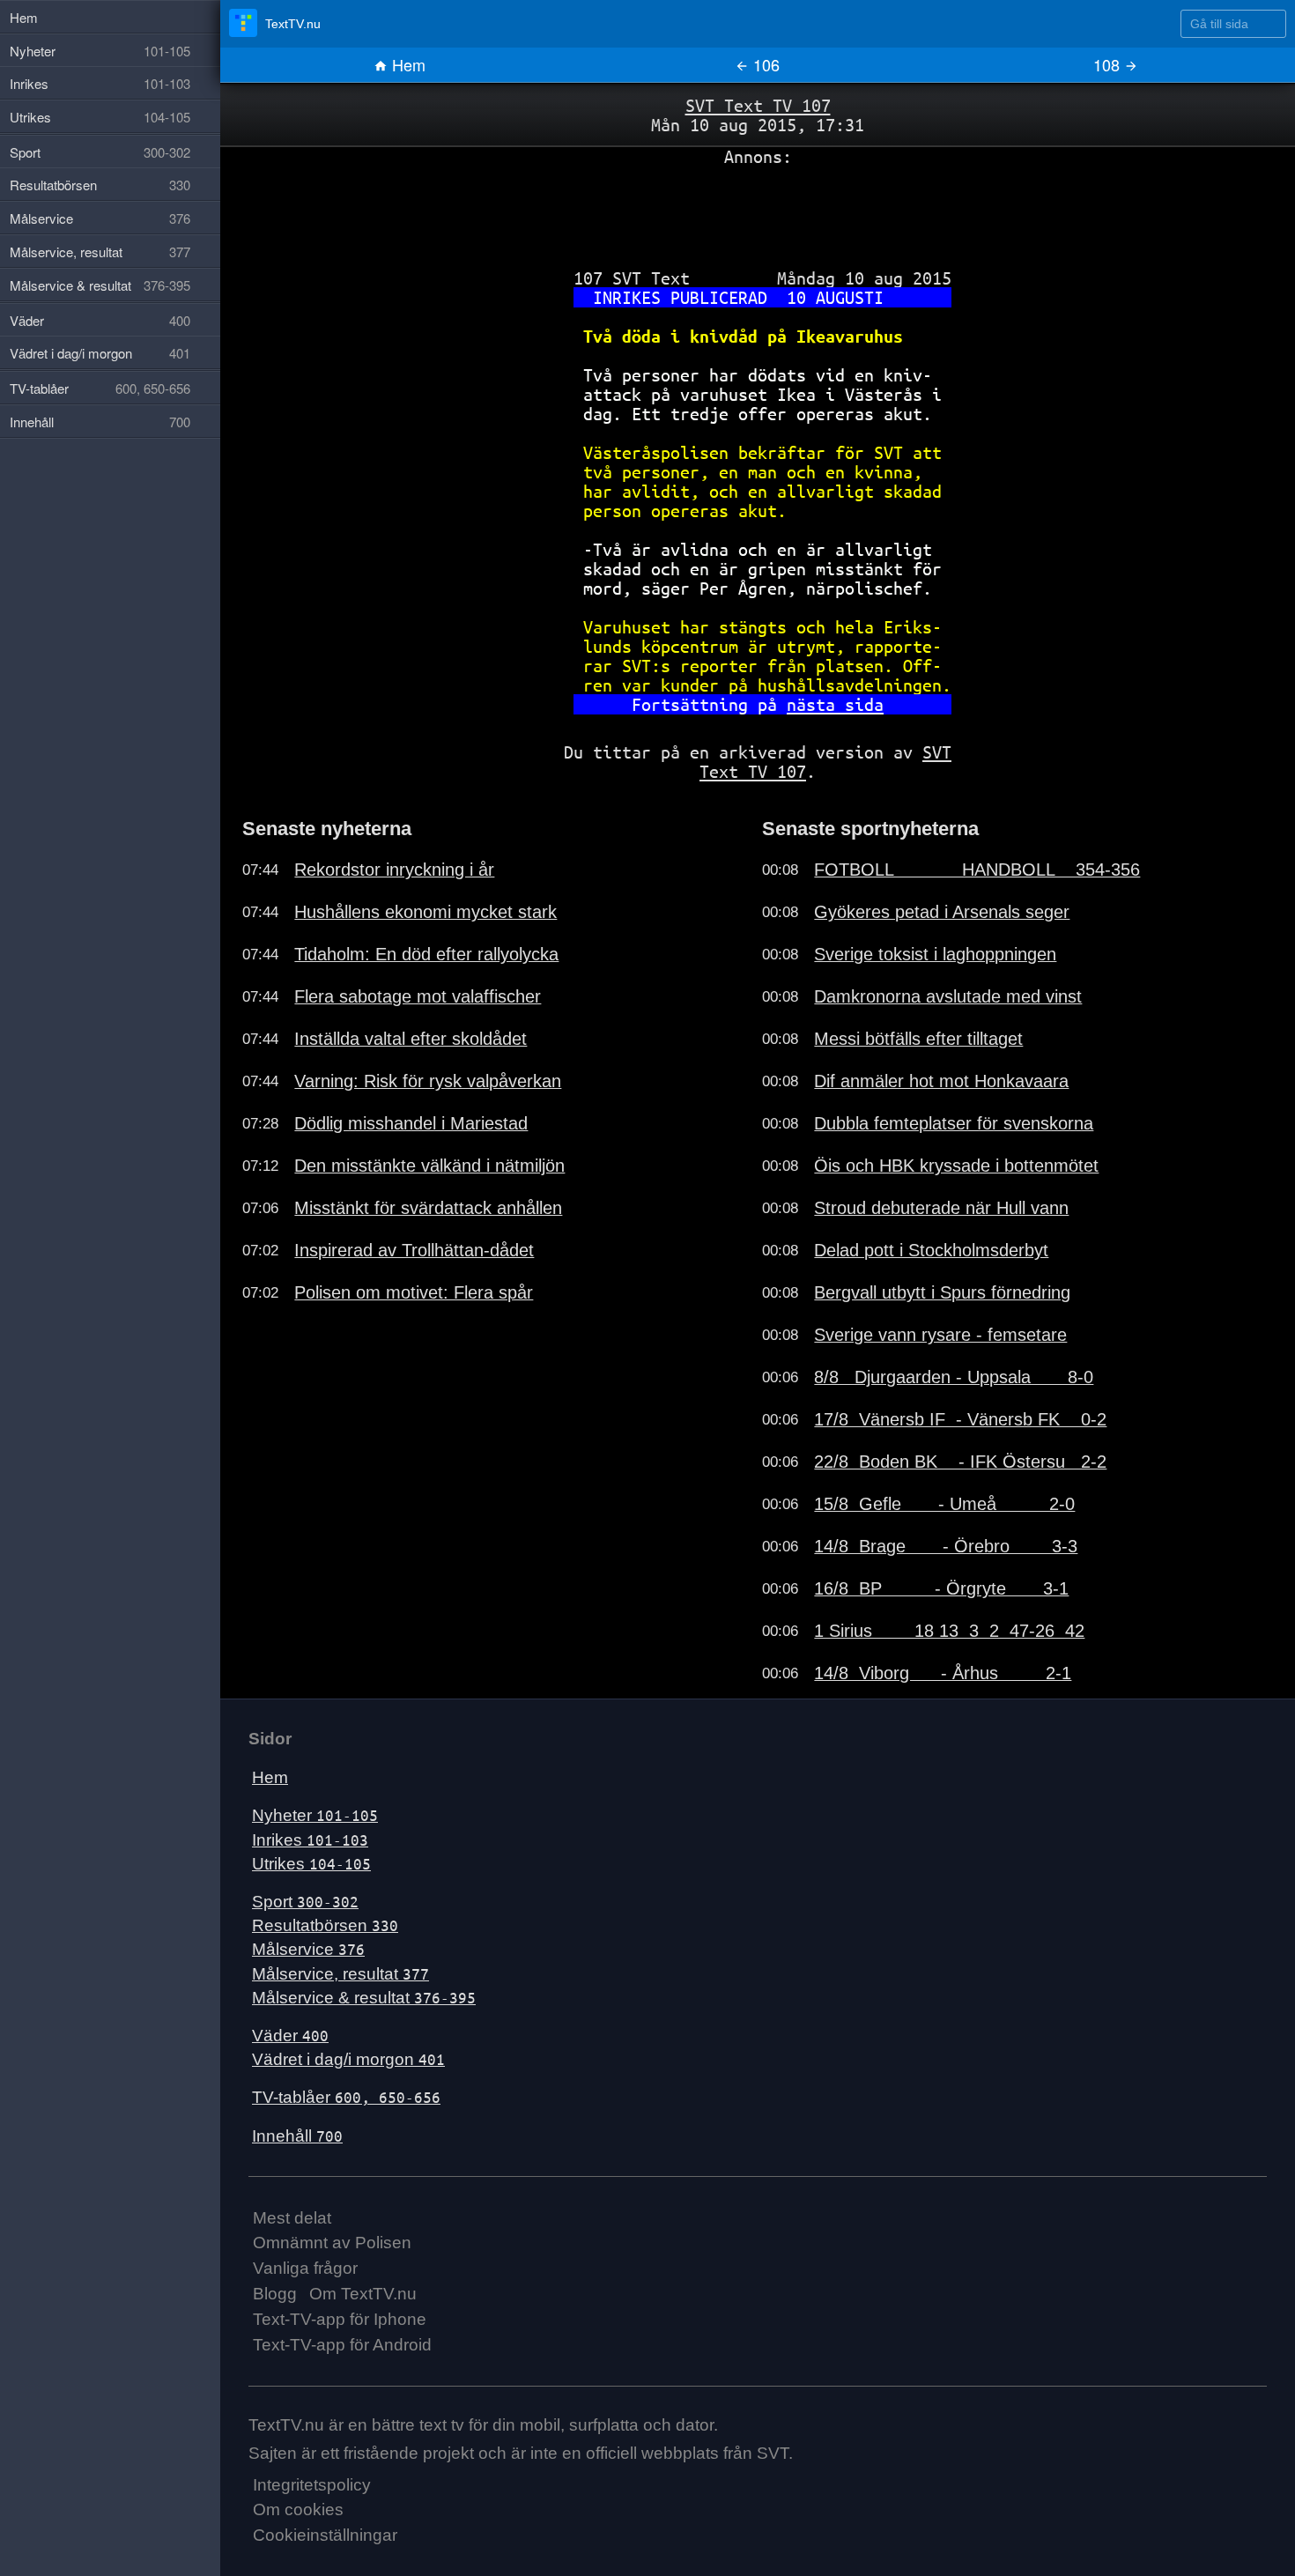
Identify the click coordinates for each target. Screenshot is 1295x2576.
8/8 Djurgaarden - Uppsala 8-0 (954, 1377)
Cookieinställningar (325, 2535)
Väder (290, 2036)
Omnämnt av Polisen (332, 2243)
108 (1109, 64)
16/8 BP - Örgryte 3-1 (941, 1588)
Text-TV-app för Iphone (340, 2319)
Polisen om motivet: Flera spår (414, 1292)
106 (764, 64)
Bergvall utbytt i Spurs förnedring (942, 1292)
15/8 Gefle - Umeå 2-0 (944, 1504)
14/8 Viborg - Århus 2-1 (943, 1673)
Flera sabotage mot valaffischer (418, 996)
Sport (305, 1902)
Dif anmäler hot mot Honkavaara (941, 1081)
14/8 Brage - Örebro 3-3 (946, 1546)
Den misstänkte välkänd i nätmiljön (429, 1166)
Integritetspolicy (312, 2485)
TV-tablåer (346, 2097)
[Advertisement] (758, 211)
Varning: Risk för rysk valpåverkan (428, 1081)
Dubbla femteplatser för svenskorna (954, 1123)
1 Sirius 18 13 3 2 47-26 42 (949, 1631)
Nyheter (315, 1815)
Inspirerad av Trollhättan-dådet (414, 1250)
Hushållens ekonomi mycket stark (425, 912)
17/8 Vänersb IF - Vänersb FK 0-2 (960, 1419)
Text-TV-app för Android (342, 2345)
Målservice (308, 1949)
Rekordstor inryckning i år (394, 870)
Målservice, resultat (340, 1974)
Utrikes (311, 1864)
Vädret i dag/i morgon (348, 2059)
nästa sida (835, 704)
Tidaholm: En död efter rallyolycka (426, 954)
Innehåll (297, 2136)
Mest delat (292, 2218)
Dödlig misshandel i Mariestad (411, 1123)
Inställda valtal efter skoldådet (411, 1039)
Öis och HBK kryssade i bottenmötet (956, 1166)
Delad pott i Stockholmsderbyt (931, 1250)
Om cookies (298, 2509)
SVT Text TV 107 (758, 105)
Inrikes (310, 1840)
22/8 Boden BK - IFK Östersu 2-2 (960, 1462)
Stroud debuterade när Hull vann (941, 1208)
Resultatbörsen (325, 1925)
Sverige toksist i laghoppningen (935, 954)
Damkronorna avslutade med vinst (948, 996)
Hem (407, 64)
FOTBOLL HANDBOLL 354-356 (977, 870)
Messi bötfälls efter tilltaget (918, 1039)
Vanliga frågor (305, 2268)
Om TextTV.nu (363, 2294)
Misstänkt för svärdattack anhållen (428, 1208)
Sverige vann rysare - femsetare (940, 1335)
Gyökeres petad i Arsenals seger (942, 912)
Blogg (275, 2294)
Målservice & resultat (364, 1998)
